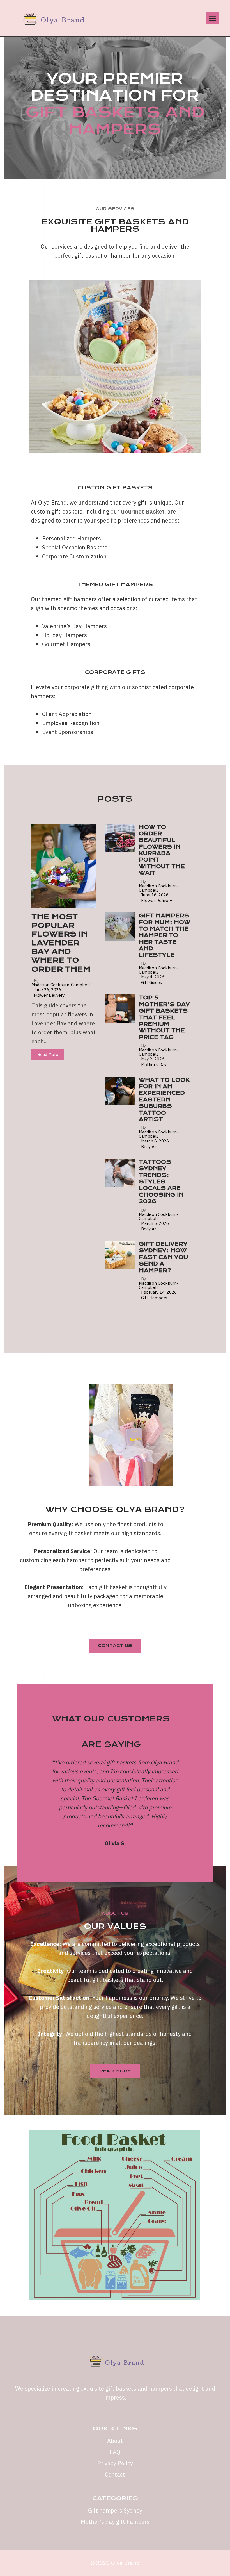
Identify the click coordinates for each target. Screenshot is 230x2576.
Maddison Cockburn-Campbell (61, 985)
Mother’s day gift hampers (115, 2522)
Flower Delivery (49, 995)
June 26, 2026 (47, 990)
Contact (115, 2474)
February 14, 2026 (159, 1292)
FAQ (115, 2452)
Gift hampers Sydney (115, 2510)
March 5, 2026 (155, 1223)
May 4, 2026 (153, 977)
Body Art (150, 1147)
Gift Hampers (154, 1298)
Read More (48, 1054)
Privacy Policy (115, 2463)
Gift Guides (151, 983)
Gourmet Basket (143, 511)
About (115, 2441)
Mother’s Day (154, 1065)
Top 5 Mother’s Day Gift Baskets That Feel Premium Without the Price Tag (164, 1017)
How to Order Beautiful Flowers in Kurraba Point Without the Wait (162, 850)
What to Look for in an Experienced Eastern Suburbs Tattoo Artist (164, 1100)
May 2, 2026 (153, 1059)
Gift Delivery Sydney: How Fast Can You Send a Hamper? (163, 1257)
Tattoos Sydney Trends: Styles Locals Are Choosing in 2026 (161, 1182)
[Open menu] (212, 18)
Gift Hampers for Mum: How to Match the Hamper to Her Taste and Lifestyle (165, 935)
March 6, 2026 (155, 1141)
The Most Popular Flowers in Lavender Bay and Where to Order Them (61, 943)
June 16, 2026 (155, 895)
